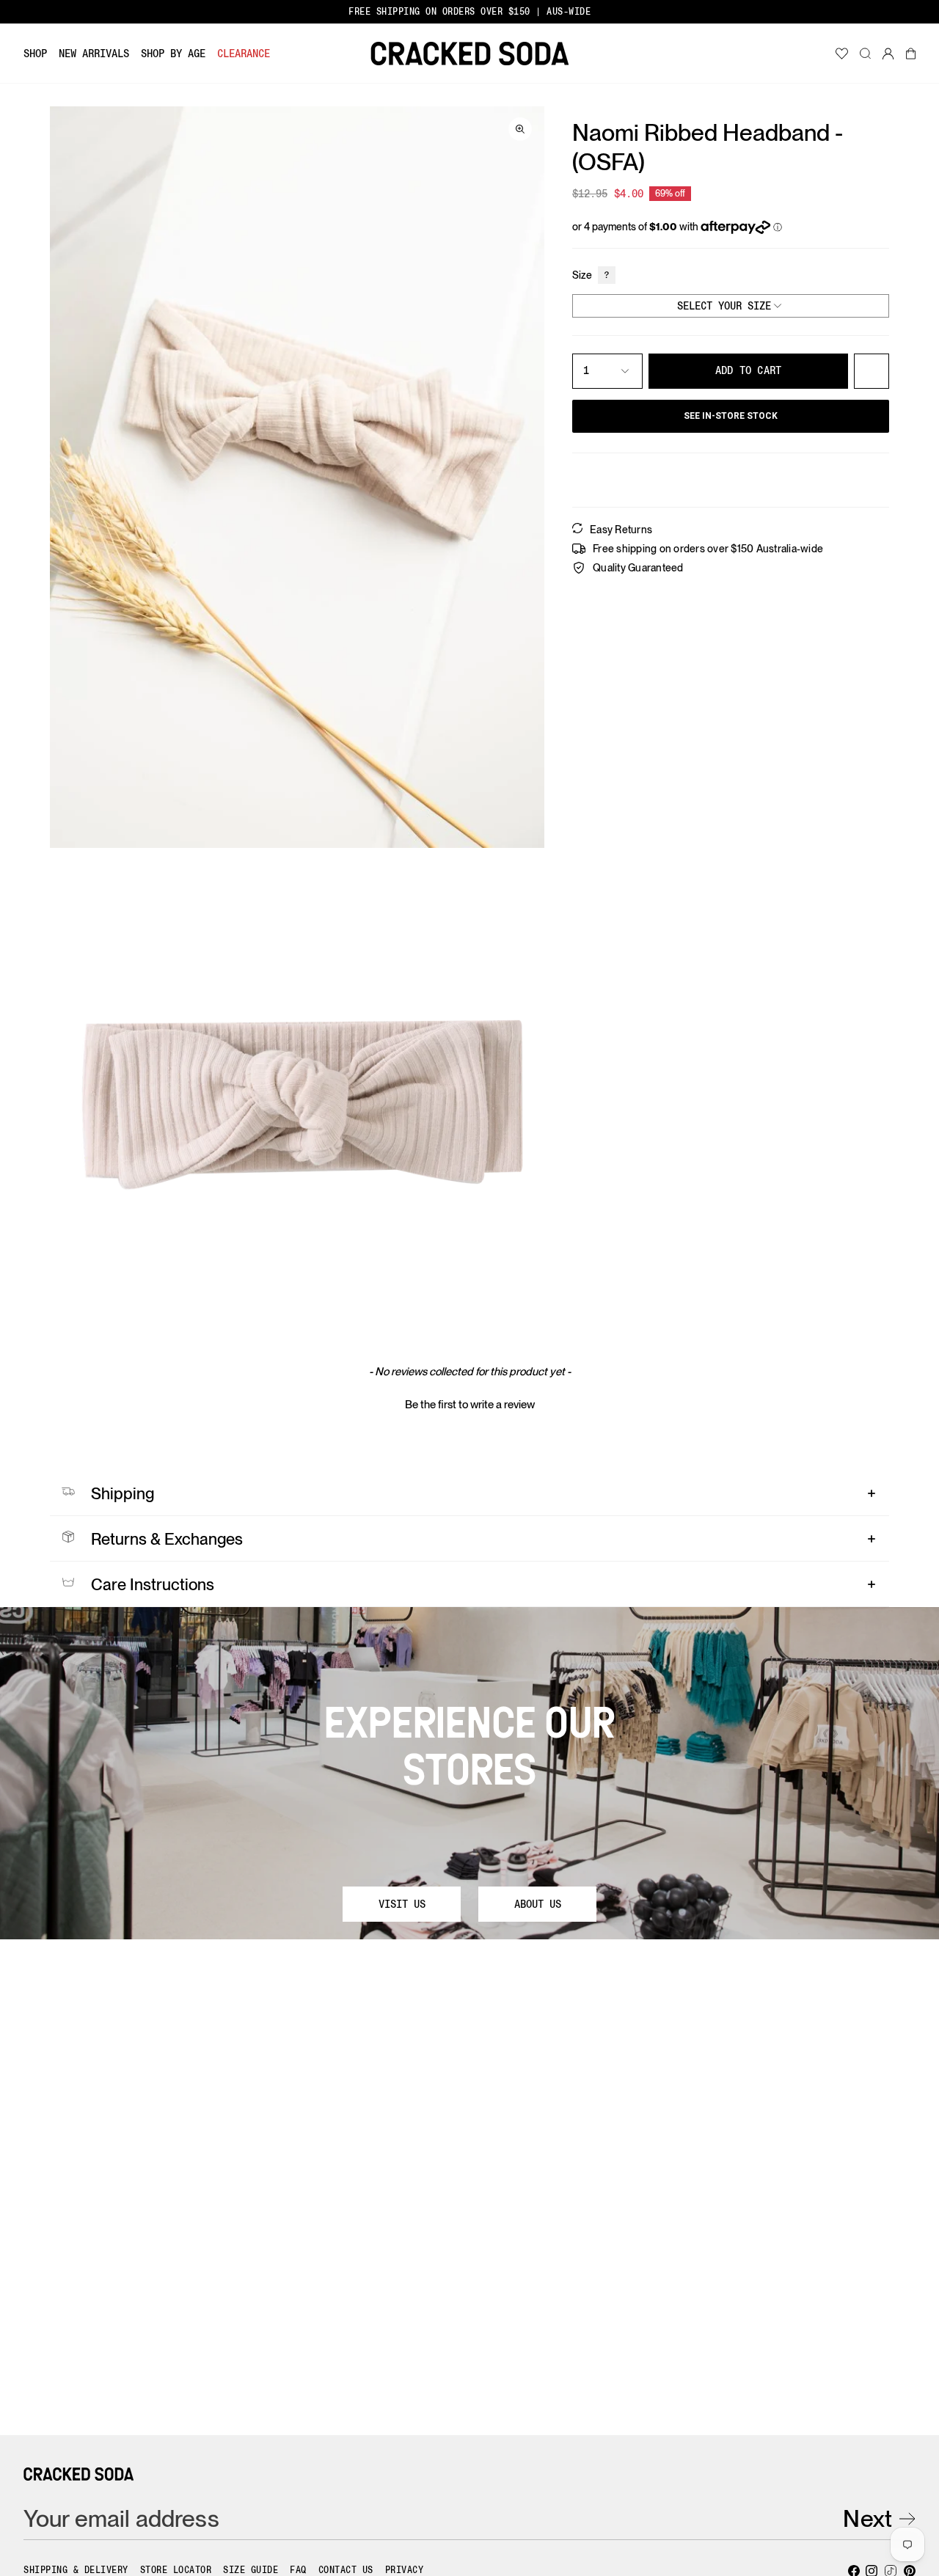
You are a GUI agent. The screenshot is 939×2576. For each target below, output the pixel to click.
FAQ (298, 2570)
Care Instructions (153, 1584)
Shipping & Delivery (76, 2570)
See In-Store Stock (731, 416)
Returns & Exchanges (167, 1539)
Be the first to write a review (470, 1405)
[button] (35, 54)
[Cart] (911, 54)
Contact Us (346, 2570)
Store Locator (176, 2570)
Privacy (405, 2570)
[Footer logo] (78, 2474)
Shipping (123, 1493)
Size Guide (251, 2570)
